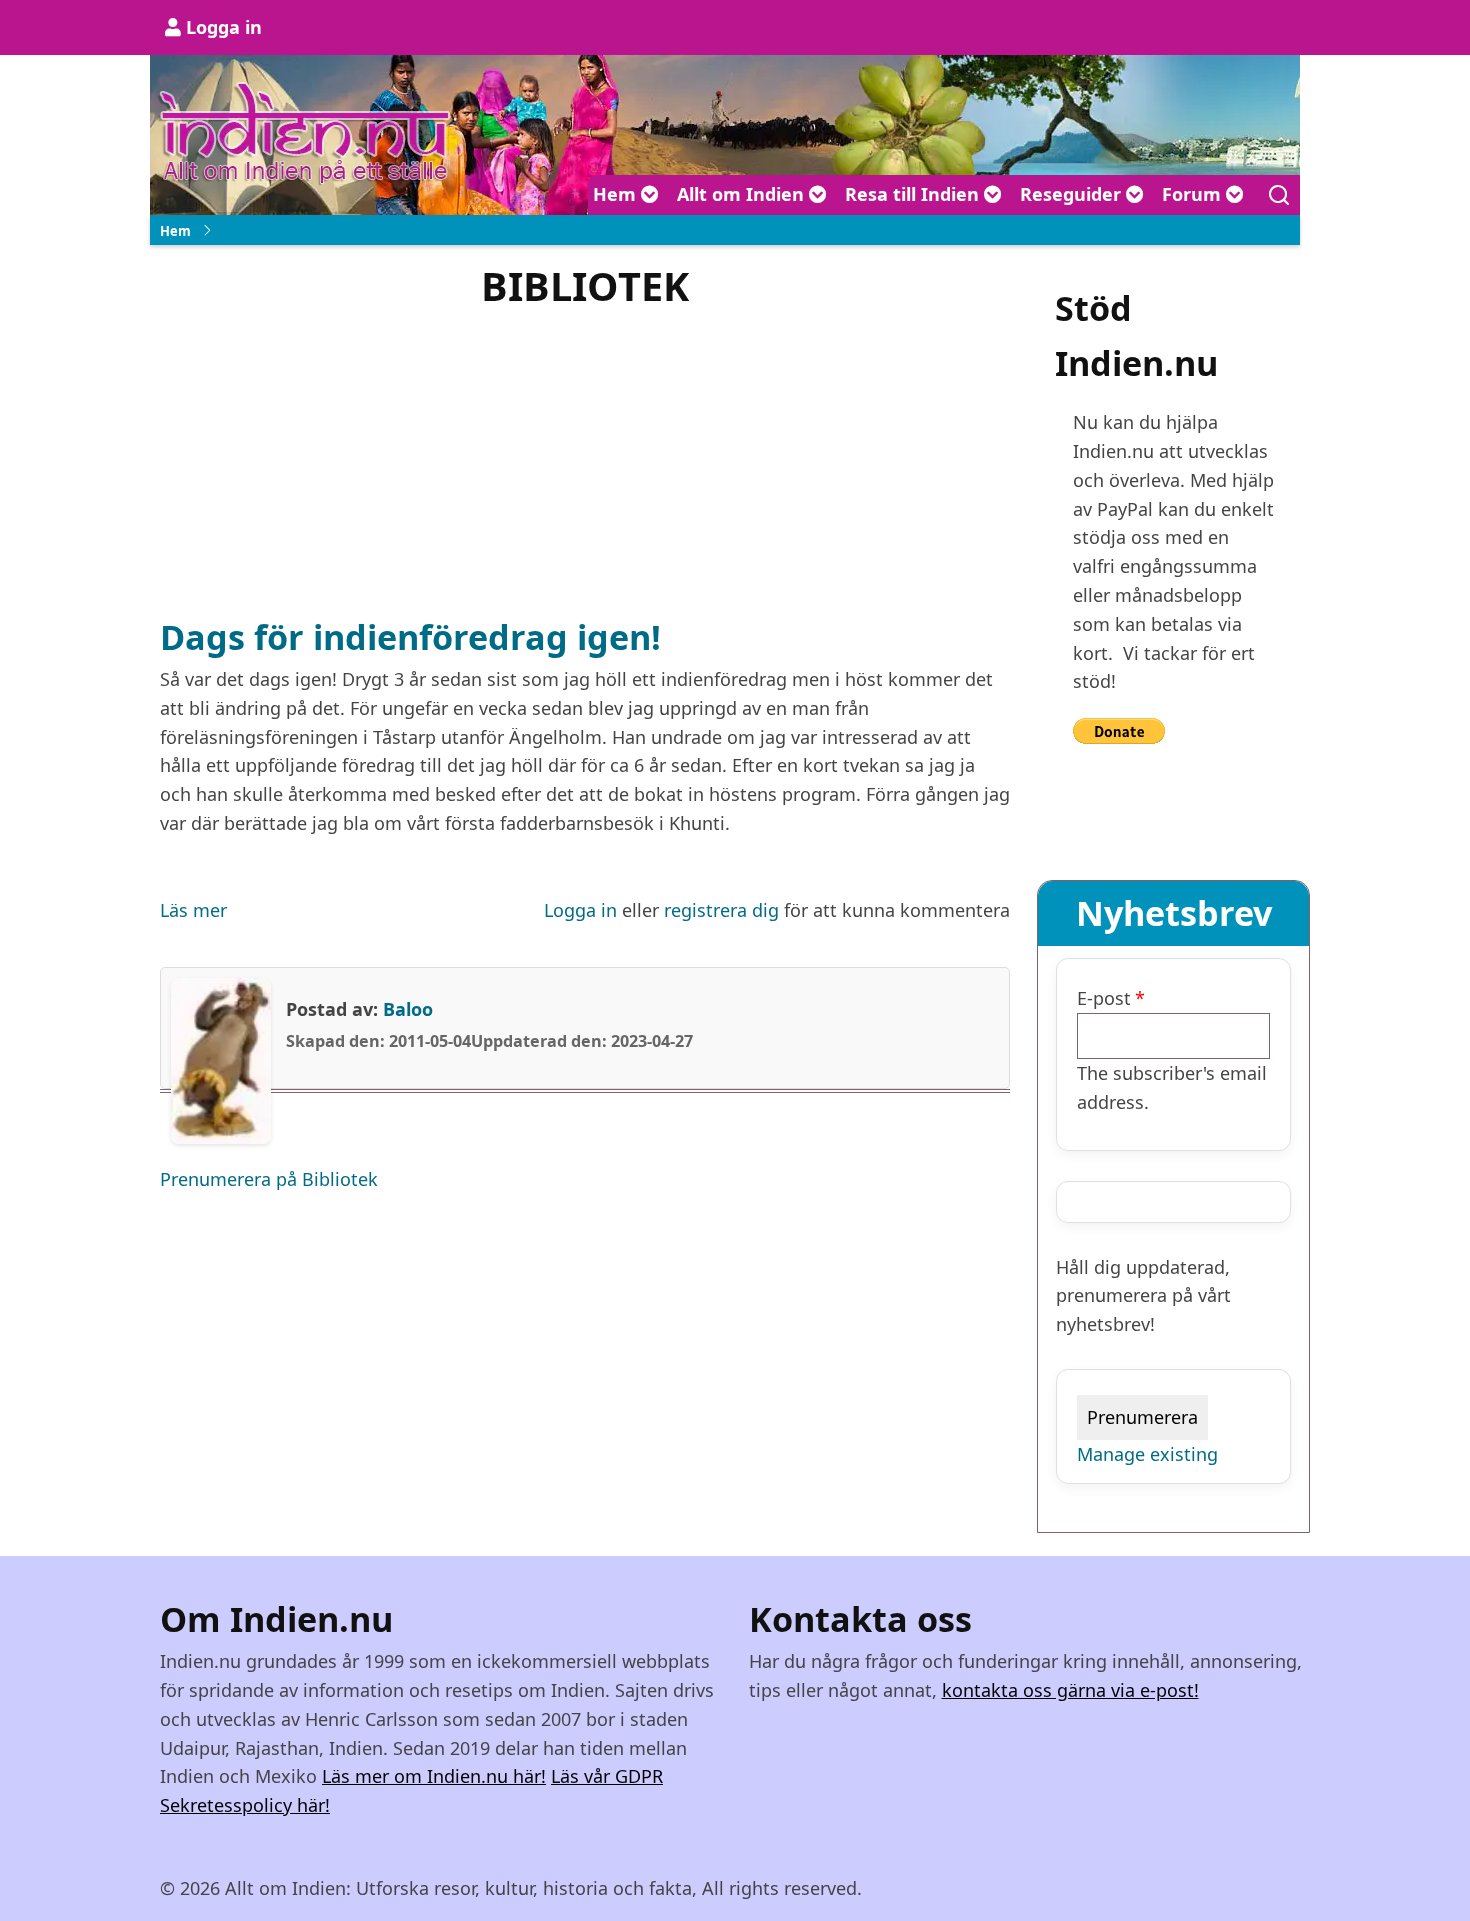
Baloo (408, 1009)
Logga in (224, 27)
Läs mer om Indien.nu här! (434, 1776)
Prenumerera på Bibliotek (269, 1179)
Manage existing (1147, 1454)
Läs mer (193, 911)
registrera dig (721, 910)
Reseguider (1073, 194)
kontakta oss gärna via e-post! (1070, 1690)
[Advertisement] (585, 460)
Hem (617, 194)
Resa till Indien (914, 194)
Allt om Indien (743, 194)
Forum (1194, 194)
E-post (1104, 998)
